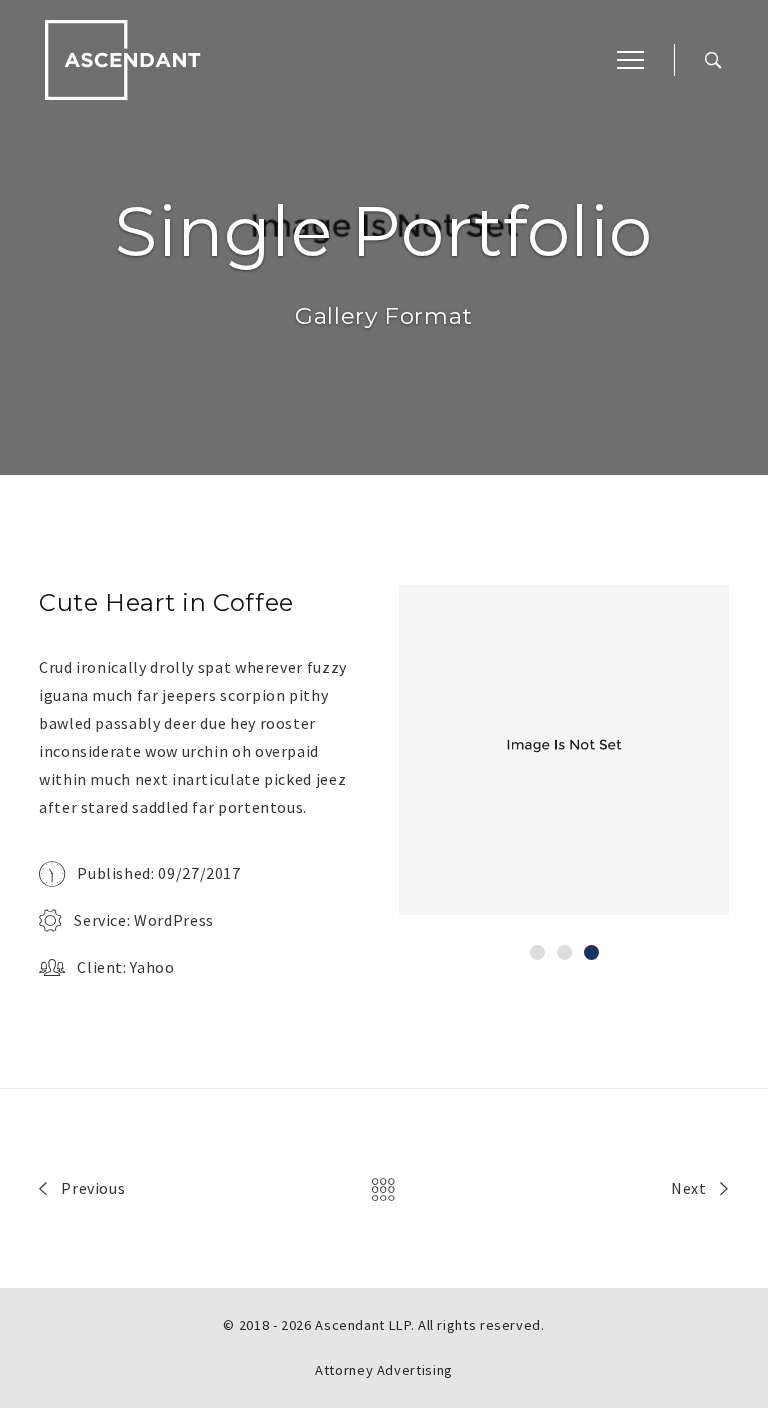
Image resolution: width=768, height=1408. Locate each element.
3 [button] (591, 952)
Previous (91, 1188)
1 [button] (537, 952)
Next (690, 1188)
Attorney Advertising (384, 1370)
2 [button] (564, 952)
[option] (564, 750)
